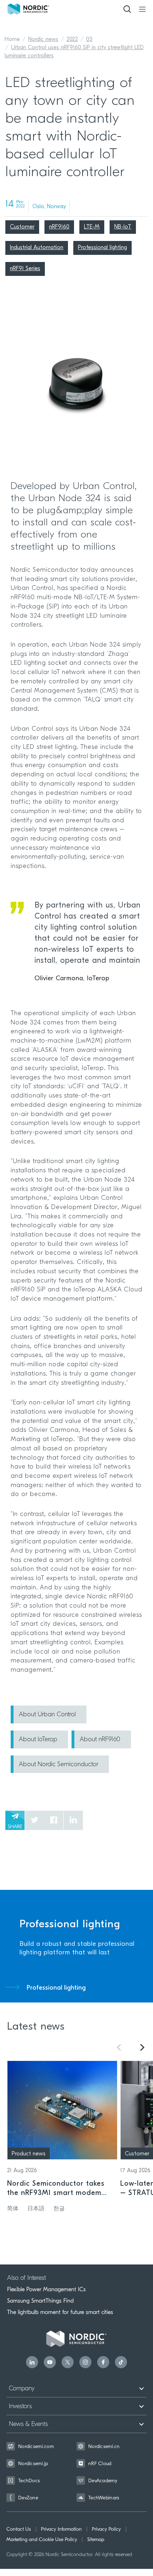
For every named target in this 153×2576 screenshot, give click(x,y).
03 (89, 40)
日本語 (36, 2209)
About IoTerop (38, 1740)
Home (12, 40)
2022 (72, 40)
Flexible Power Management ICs (46, 2289)
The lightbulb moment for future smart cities (60, 2312)
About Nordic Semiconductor (59, 1765)
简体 (13, 2209)
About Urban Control (47, 1715)
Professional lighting (56, 1988)
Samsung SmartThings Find (40, 2301)
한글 (59, 2209)
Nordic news (43, 40)
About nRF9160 (100, 1740)
